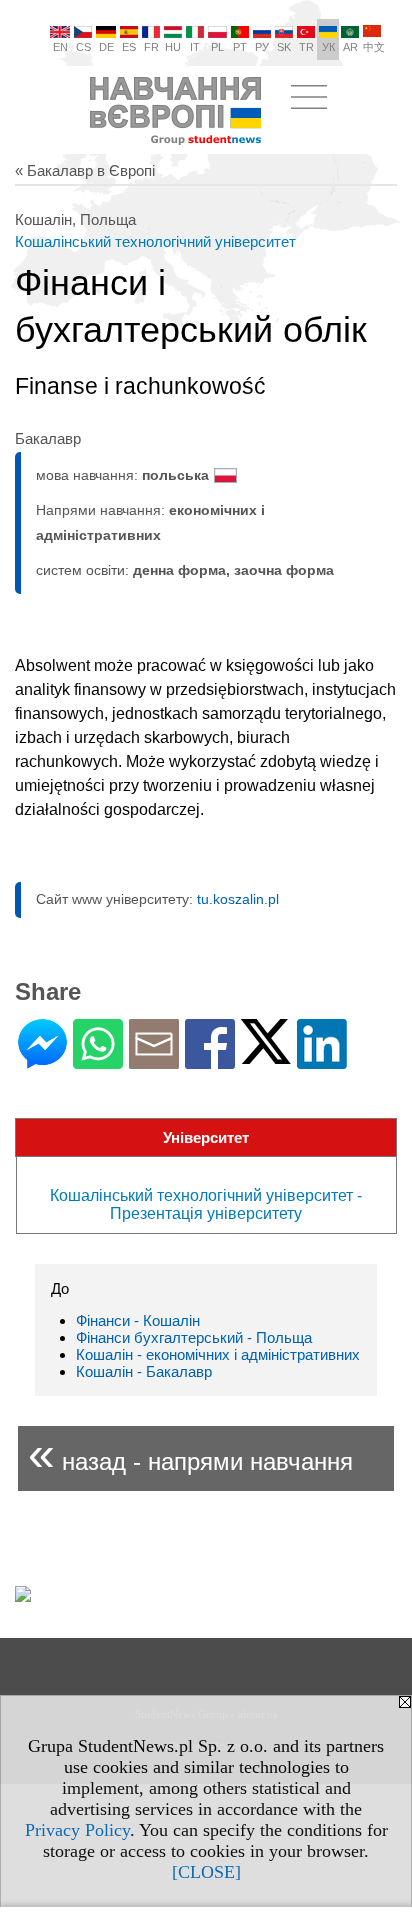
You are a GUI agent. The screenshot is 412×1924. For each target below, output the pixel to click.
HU (173, 47)
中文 (374, 47)
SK (284, 47)
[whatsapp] (98, 1060)
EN (60, 47)
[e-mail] (154, 1060)
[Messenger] (42, 1060)
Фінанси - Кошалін (138, 1320)
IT (195, 47)
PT (240, 47)
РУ (262, 47)
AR (350, 47)
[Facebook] (210, 1060)
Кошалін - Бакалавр (144, 1371)
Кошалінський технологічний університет (155, 241)
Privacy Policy (77, 1830)
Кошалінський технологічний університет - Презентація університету (206, 1204)
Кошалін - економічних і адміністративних (218, 1354)
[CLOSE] (206, 1872)
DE (106, 47)
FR (151, 47)
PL (217, 47)
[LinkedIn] (322, 1060)
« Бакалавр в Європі (85, 170)
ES (129, 47)
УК (328, 47)
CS (83, 47)
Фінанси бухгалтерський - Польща (194, 1337)
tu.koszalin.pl (238, 899)
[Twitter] (266, 1055)
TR (306, 47)
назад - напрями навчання (190, 1453)
